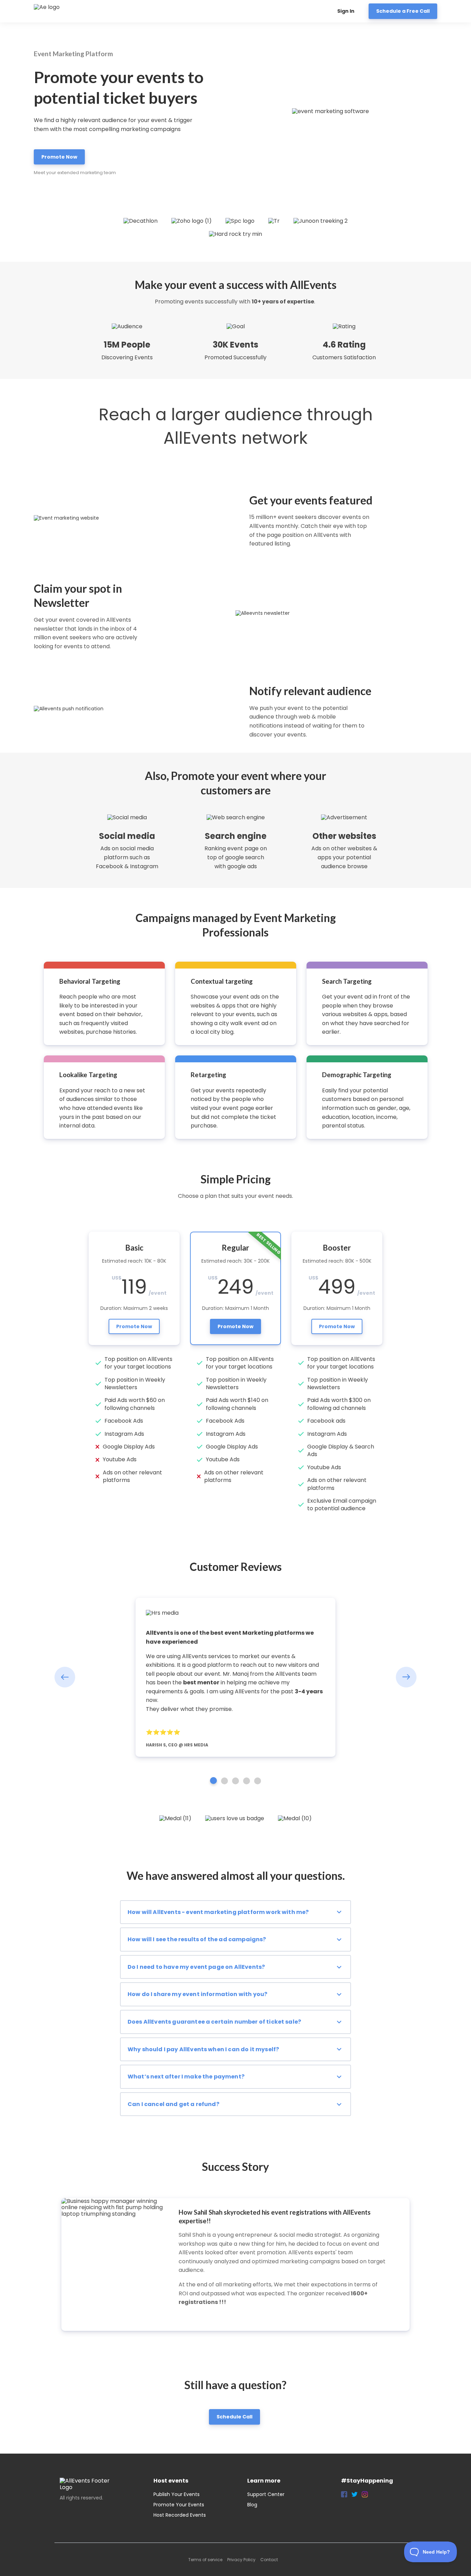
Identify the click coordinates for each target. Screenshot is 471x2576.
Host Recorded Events (180, 2515)
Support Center (266, 2494)
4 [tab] (247, 1781)
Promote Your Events (179, 2505)
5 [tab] (258, 1781)
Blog (252, 2505)
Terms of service (205, 2560)
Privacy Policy (241, 2560)
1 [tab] (213, 1781)
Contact (269, 2560)
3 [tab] (235, 1781)
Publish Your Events (177, 2494)
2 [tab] (224, 1781)
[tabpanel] (235, 1677)
